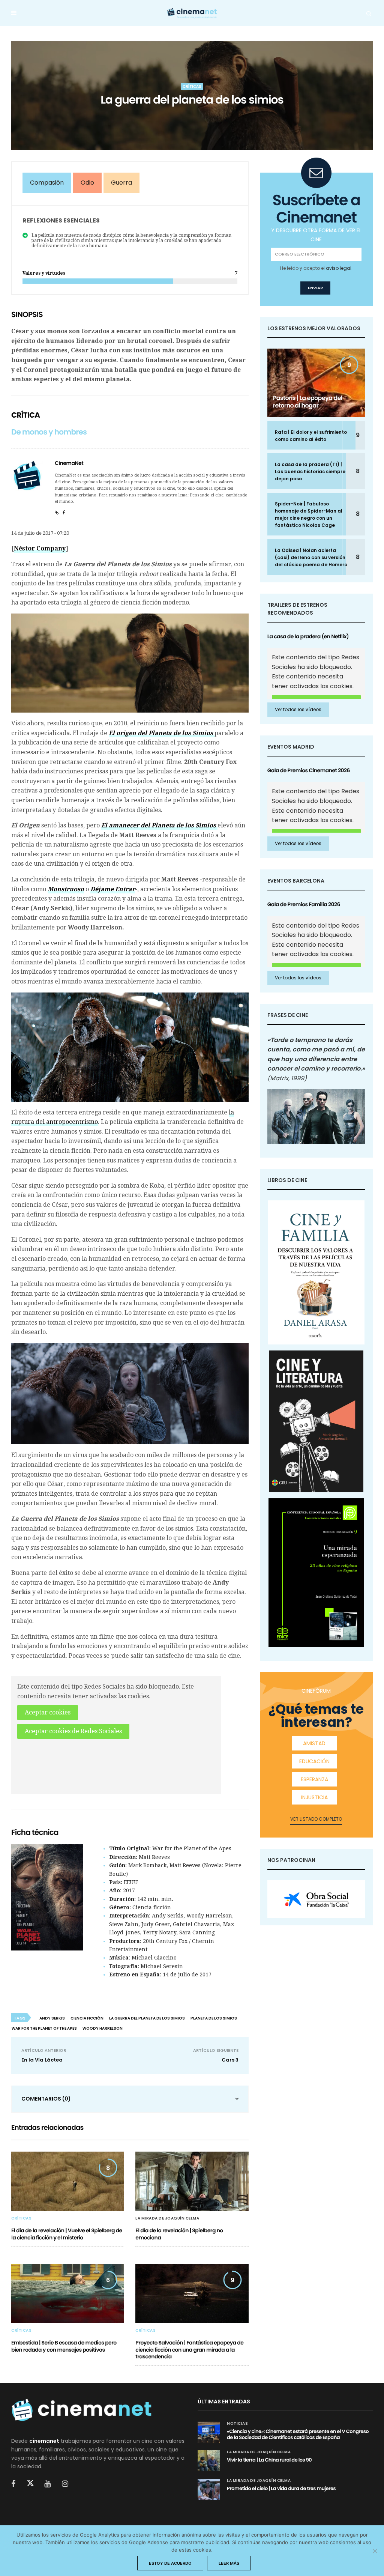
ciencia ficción (87, 2018)
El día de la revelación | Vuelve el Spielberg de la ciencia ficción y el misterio (67, 2234)
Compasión (47, 183)
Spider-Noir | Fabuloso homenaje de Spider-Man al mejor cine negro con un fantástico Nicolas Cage (309, 514)
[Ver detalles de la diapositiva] (316, 1899)
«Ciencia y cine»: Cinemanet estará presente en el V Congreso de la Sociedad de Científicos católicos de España (298, 2434)
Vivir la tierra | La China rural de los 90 (269, 2460)
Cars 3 (230, 2060)
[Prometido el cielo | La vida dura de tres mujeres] (209, 2489)
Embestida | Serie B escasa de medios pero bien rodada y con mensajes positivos (64, 2346)
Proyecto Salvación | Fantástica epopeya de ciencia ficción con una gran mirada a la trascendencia (189, 2349)
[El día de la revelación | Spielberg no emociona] (192, 2181)
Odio (87, 183)
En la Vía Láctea (42, 2060)
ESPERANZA (314, 1779)
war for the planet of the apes (44, 2028)
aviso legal (339, 268)
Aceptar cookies (48, 1712)
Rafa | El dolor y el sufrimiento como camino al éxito (311, 436)
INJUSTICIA (314, 1797)
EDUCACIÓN (314, 1761)
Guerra (121, 183)
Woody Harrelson (103, 2028)
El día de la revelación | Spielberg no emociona (179, 2234)
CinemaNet (69, 463)
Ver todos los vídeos (298, 709)
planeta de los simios (214, 2018)
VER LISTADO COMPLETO (316, 1819)
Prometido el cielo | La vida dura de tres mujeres (281, 2488)
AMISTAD (314, 1743)
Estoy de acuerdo (170, 2563)
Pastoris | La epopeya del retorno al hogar (308, 402)
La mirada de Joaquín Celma (167, 2218)
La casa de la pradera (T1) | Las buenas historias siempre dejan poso (310, 471)
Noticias (237, 2424)
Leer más (229, 2563)
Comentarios (46, 2099)
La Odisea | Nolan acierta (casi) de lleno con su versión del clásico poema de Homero (311, 557)
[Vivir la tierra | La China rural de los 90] (209, 2461)
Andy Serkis (52, 2018)
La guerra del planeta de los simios (147, 2018)
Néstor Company (40, 548)
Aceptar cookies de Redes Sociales (73, 1731)
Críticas (192, 86)
